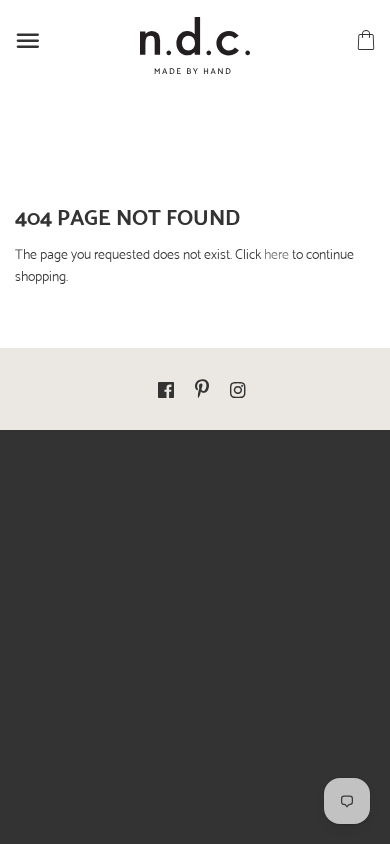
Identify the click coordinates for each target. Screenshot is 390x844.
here (276, 253)
